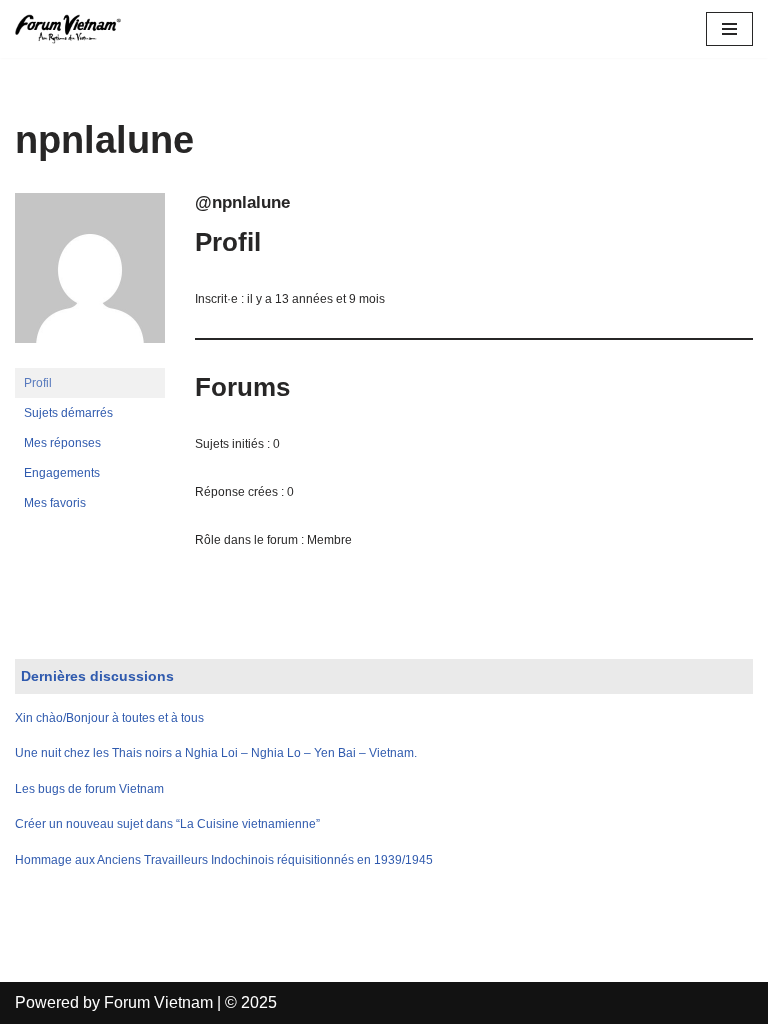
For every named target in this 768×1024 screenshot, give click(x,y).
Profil (38, 383)
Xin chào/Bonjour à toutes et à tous (109, 718)
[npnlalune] (90, 359)
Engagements (62, 473)
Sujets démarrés (68, 413)
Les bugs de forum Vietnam (89, 789)
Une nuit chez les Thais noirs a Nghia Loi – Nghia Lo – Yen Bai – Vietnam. (216, 753)
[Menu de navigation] (729, 29)
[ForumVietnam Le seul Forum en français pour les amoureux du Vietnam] (75, 29)
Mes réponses (62, 443)
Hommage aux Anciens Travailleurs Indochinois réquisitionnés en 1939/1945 (224, 860)
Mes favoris (55, 503)
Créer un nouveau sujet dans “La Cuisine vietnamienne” (167, 824)
